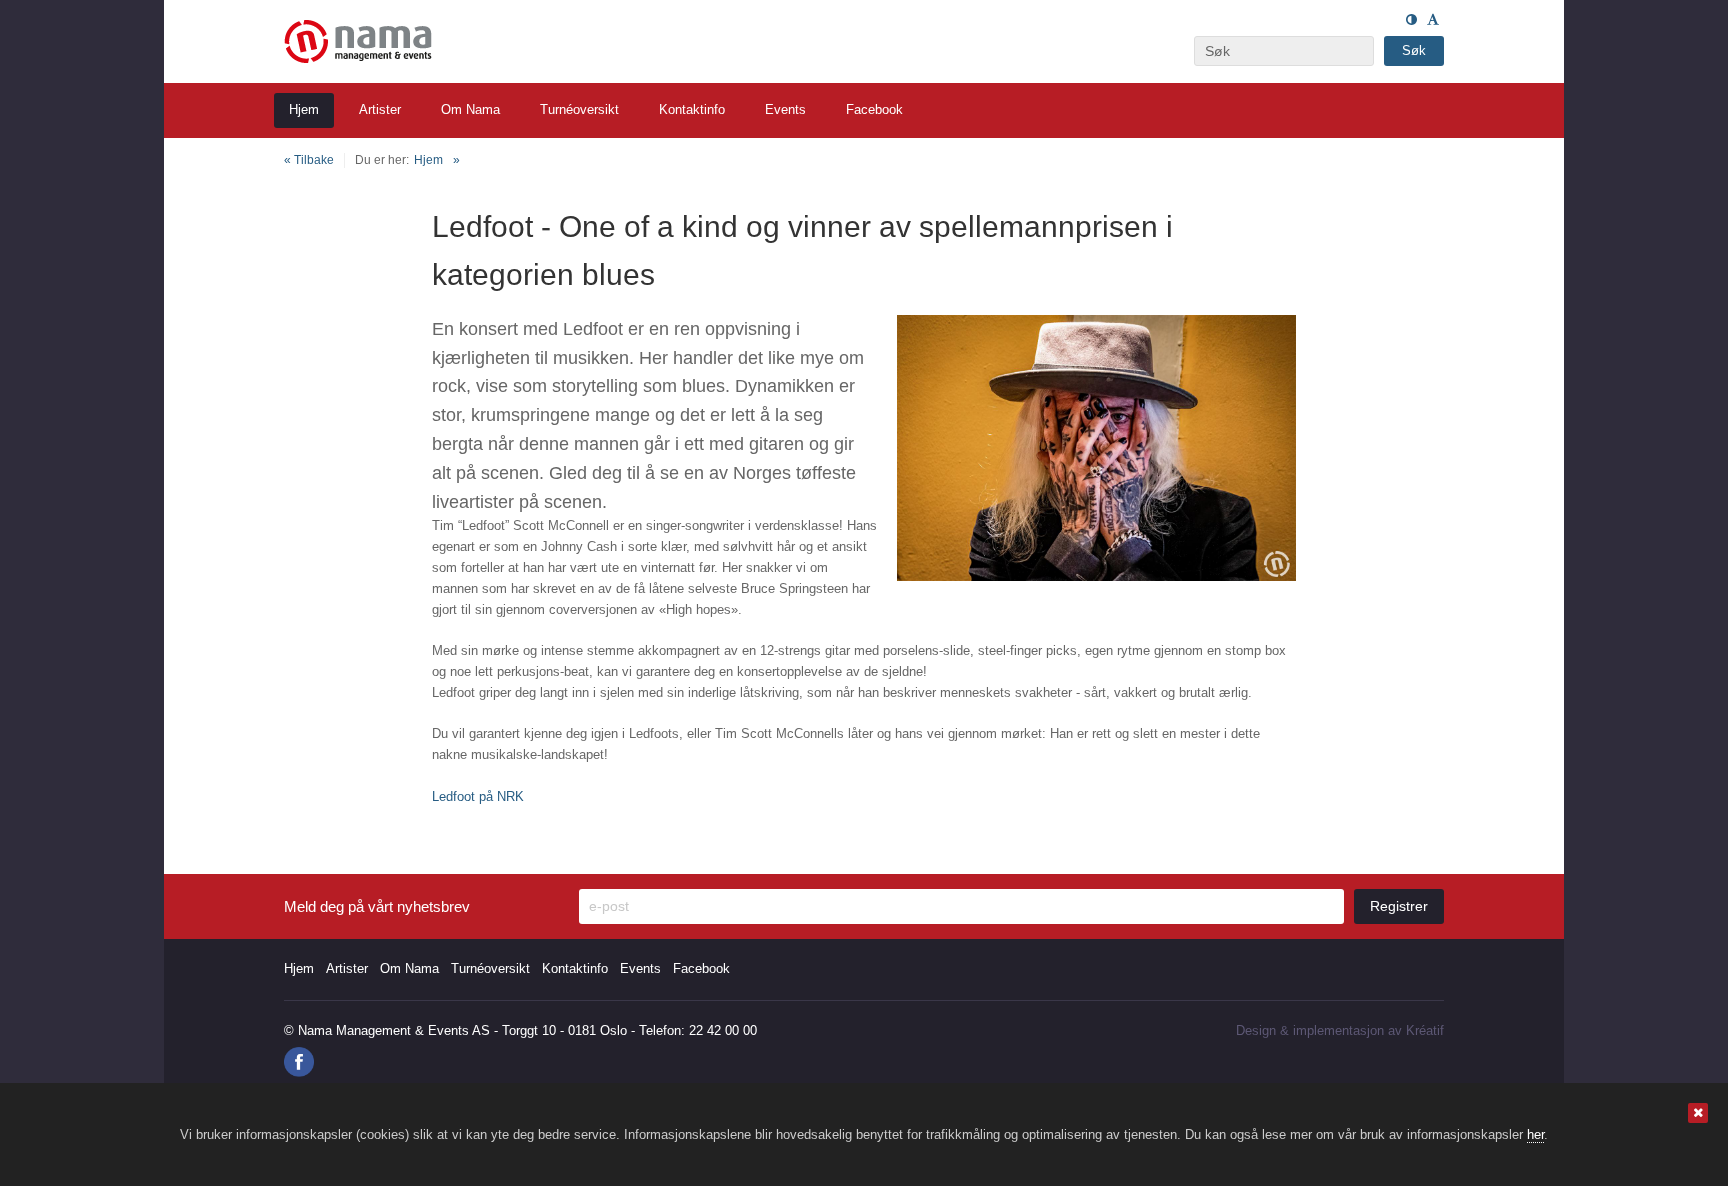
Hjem (428, 160)
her (1535, 1134)
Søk (1414, 50)
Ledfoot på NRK (478, 796)
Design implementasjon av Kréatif (1340, 1030)
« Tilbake (309, 160)
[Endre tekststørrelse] (1433, 19)
